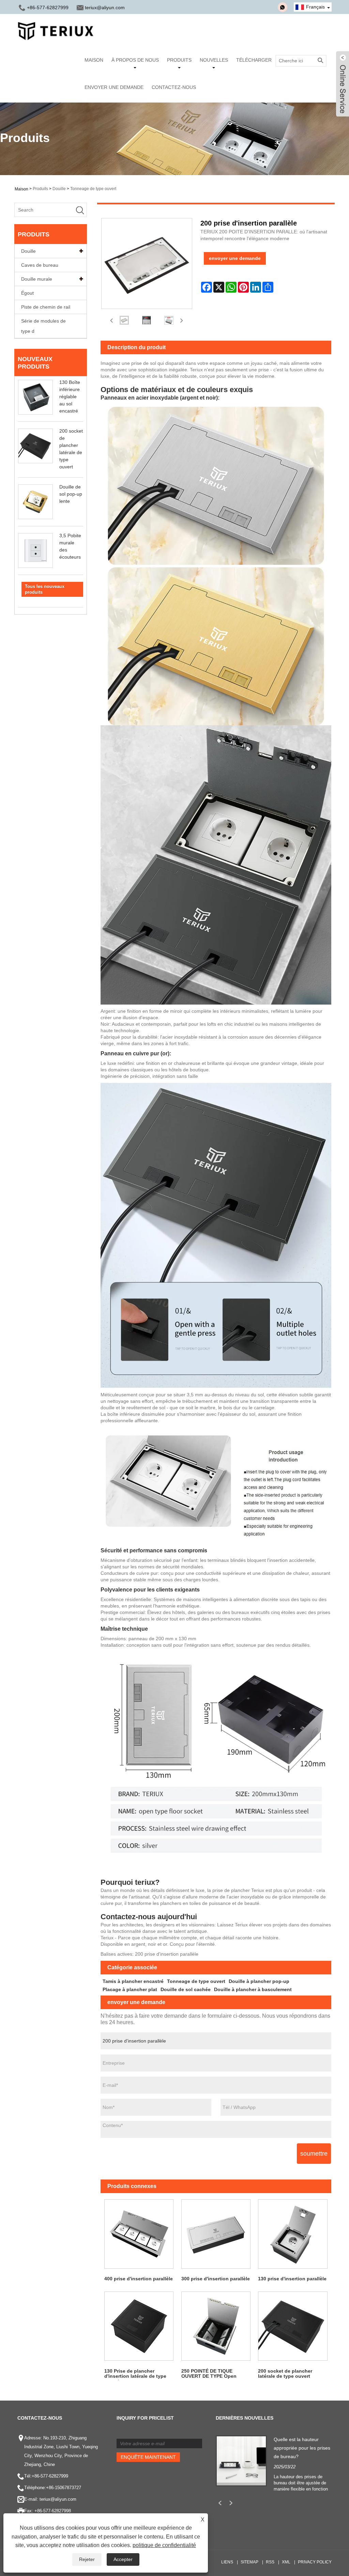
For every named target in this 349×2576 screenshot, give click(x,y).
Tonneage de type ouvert (93, 189)
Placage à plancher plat (130, 1989)
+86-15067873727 (64, 2488)
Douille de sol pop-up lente (71, 494)
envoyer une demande (235, 258)
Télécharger (254, 60)
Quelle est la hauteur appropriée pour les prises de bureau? (302, 2448)
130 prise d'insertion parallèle (292, 2279)
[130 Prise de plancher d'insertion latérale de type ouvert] (139, 2326)
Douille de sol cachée (186, 1989)
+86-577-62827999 (50, 2476)
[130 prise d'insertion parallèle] (293, 2234)
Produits (179, 60)
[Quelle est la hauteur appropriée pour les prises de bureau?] (241, 2460)
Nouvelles (214, 60)
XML (286, 2562)
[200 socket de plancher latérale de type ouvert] (293, 2326)
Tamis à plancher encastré (133, 1981)
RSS (270, 2562)
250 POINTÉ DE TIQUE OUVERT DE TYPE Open (209, 2373)
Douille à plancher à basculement (253, 1989)
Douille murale (37, 279)
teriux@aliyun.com (105, 7)
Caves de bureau (40, 265)
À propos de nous (135, 60)
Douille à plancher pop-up (259, 1981)
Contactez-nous (174, 87)
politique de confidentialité (164, 2545)
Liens (227, 2562)
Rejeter (87, 2559)
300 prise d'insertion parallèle (216, 2279)
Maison (94, 60)
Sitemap (249, 2562)
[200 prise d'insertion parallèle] (124, 320)
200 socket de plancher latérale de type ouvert (285, 2373)
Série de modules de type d (43, 326)
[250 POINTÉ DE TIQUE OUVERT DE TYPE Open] (216, 2326)
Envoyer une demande (114, 87)
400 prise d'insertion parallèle (139, 2279)
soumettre (314, 2154)
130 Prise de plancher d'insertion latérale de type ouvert (135, 2374)
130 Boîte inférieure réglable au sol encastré (70, 397)
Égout (27, 293)
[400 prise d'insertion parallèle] (139, 2234)
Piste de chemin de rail (46, 307)
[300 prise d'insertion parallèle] (216, 2234)
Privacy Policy (315, 2562)
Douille (59, 189)
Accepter (123, 2559)
